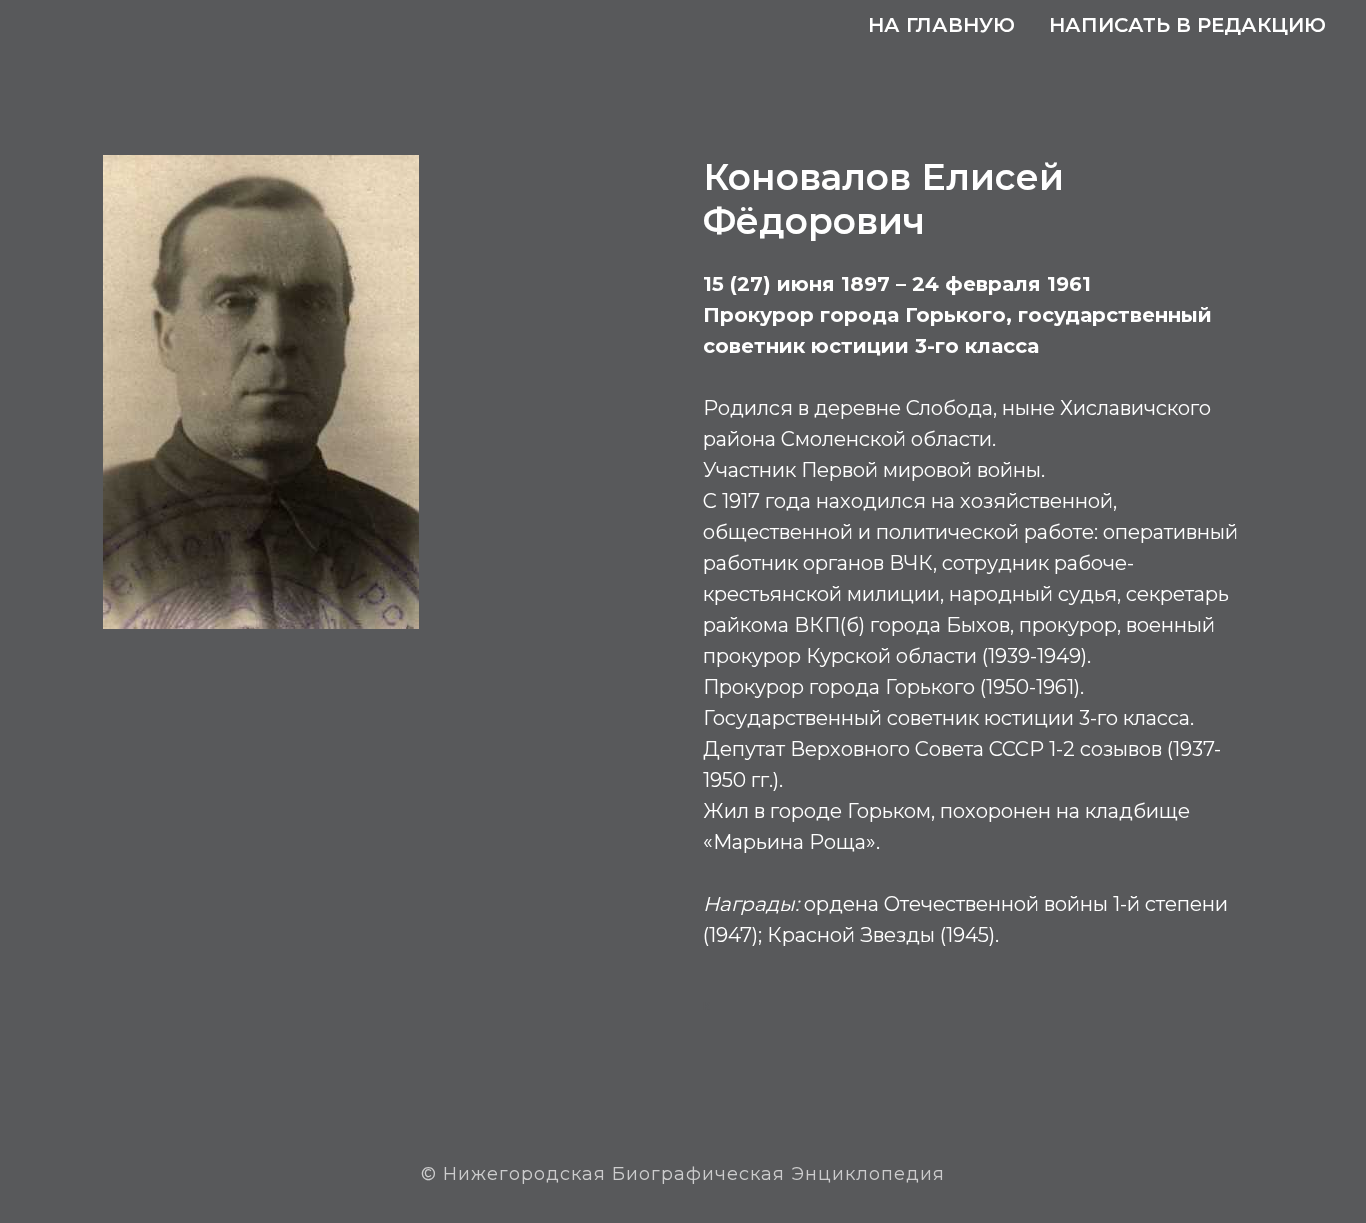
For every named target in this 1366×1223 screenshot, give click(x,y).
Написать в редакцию (1187, 25)
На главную (941, 25)
